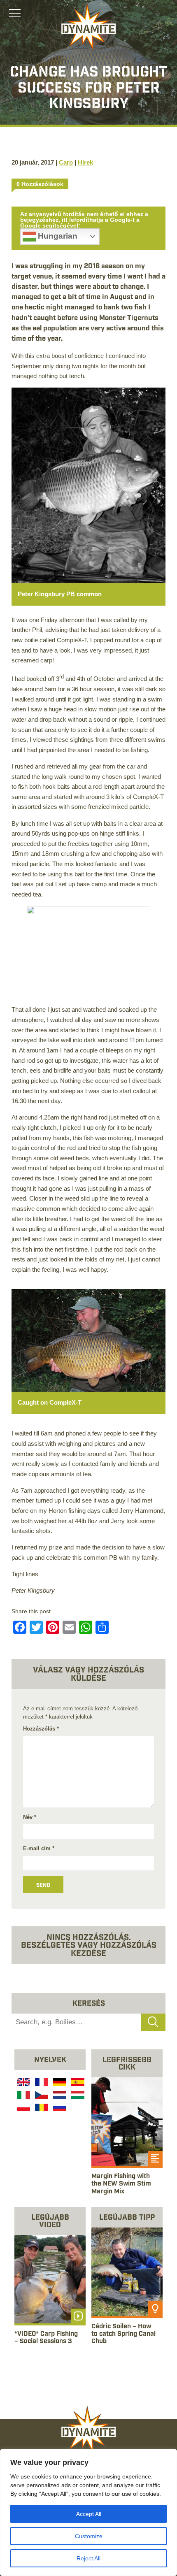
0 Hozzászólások (40, 184)
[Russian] (59, 2109)
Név (30, 1817)
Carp (66, 162)
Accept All (89, 2514)
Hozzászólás (41, 1729)
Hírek (85, 162)
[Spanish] (77, 2083)
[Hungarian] (77, 2096)
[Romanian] (41, 2109)
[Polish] (23, 2109)
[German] (59, 2083)
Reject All (88, 2558)
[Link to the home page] (88, 27)
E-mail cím (39, 1848)
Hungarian (57, 236)
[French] (41, 2083)
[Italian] (23, 2096)
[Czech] (41, 2096)
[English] (23, 2083)
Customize (89, 2536)
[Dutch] (59, 2096)
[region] (88, 2512)
